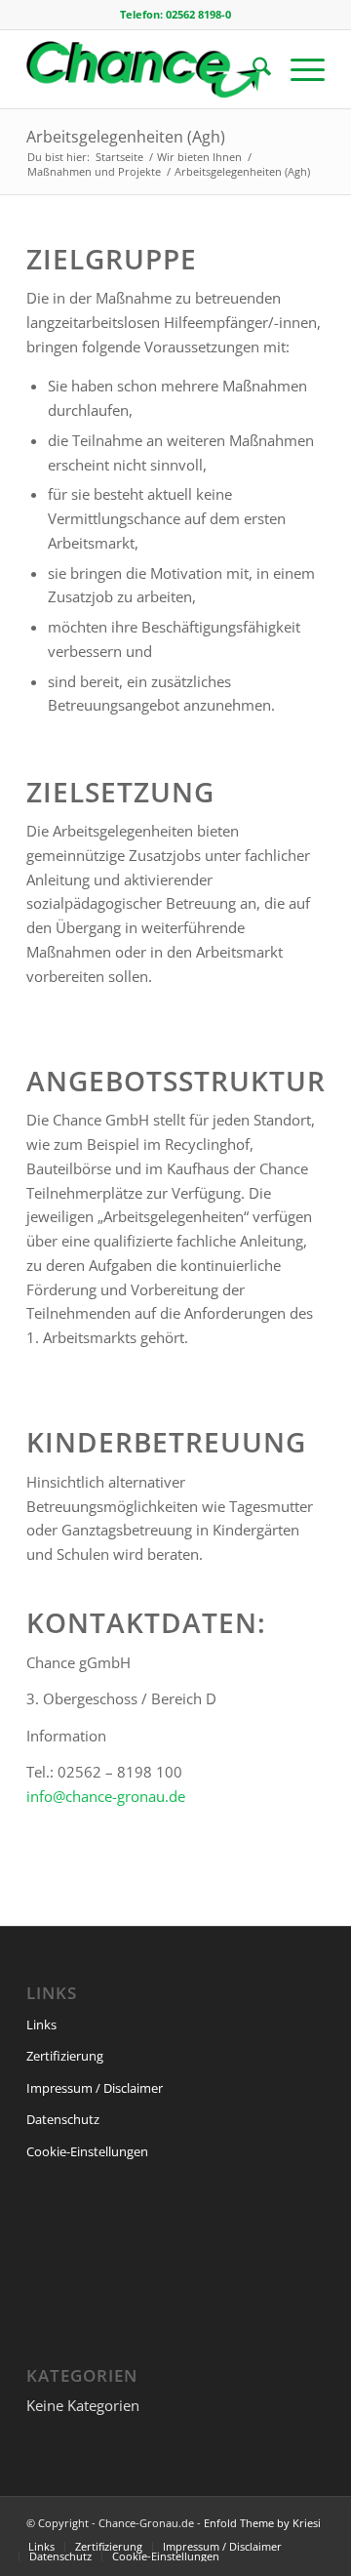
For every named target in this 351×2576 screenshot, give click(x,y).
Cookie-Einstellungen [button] (87, 2151)
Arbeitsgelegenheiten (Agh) (126, 137)
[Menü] (298, 69)
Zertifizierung (65, 2056)
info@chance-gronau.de (106, 1796)
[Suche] (252, 69)
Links (41, 2024)
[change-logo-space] (146, 69)
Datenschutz (63, 2119)
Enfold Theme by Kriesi (262, 2523)
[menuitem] (252, 69)
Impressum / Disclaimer (95, 2088)
